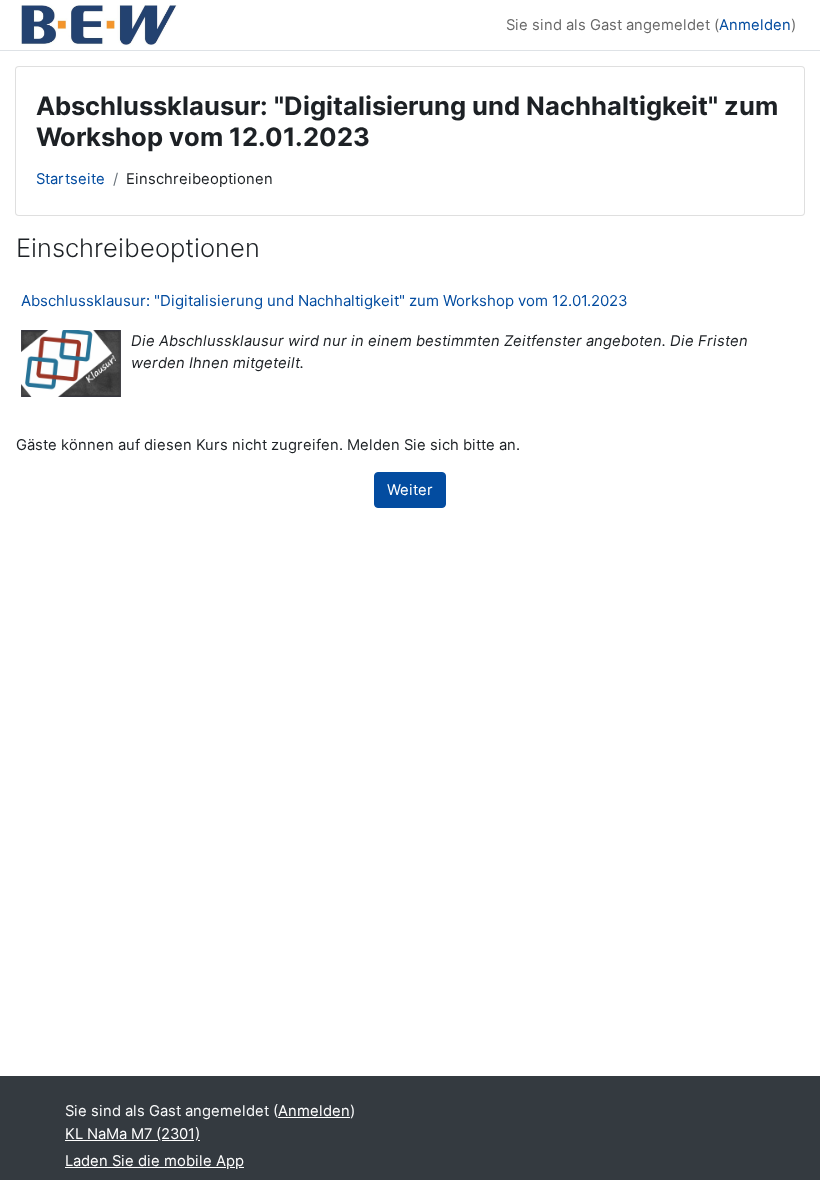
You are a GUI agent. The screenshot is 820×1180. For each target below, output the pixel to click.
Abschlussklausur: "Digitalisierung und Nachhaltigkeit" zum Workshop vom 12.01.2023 (324, 300)
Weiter (410, 490)
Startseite (70, 179)
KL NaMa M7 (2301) (132, 1134)
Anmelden (755, 25)
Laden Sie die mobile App (154, 1161)
